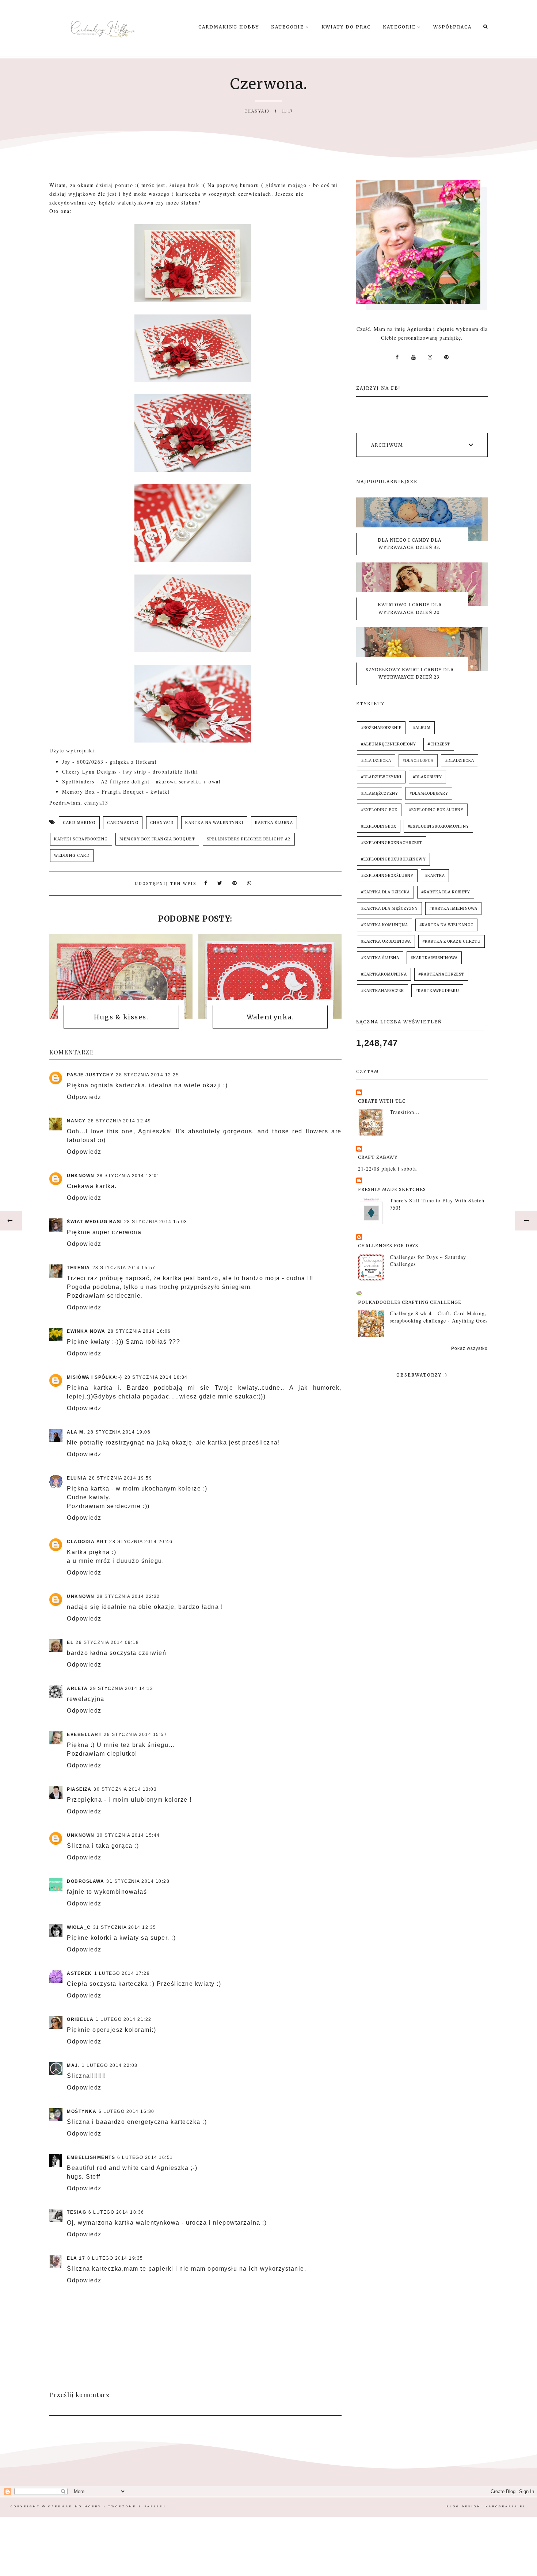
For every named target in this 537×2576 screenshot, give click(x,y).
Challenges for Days (388, 1246)
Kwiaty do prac (346, 27)
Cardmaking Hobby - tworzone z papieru (107, 2506)
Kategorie (288, 27)
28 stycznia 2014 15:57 (124, 1268)
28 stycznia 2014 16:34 (156, 1377)
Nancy (76, 1121)
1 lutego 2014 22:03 (110, 2065)
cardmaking (123, 823)
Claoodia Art (87, 1542)
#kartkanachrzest (441, 974)
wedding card (72, 856)
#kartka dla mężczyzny (389, 909)
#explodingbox (379, 826)
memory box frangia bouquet (157, 839)
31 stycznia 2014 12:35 (125, 1927)
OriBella (80, 2019)
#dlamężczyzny (380, 793)
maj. (73, 2065)
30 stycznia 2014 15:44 (128, 1835)
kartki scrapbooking (81, 839)
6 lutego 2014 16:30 (127, 2111)
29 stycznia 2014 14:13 (121, 1688)
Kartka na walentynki (214, 823)
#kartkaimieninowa (434, 958)
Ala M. (76, 1432)
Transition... (405, 1112)
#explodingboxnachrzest (392, 843)
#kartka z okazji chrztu (452, 941)
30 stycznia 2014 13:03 (125, 1789)
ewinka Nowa (86, 1331)
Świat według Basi (94, 1222)
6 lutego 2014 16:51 (145, 2157)
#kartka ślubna (380, 958)
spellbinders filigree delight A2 (249, 839)
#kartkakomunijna (384, 974)
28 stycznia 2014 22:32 (128, 1596)
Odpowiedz (84, 1097)
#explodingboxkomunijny (438, 826)
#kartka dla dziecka (385, 892)
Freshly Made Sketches (392, 1189)
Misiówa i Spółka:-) (95, 1377)
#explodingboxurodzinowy (393, 859)
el (70, 1642)
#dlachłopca (418, 761)
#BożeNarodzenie (381, 728)
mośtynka (82, 2111)
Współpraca (452, 27)
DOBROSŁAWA (85, 1881)
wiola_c (79, 1927)
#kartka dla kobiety (446, 892)
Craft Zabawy (378, 1157)
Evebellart (84, 1734)
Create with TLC (382, 1101)
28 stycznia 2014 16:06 (139, 1331)
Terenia (79, 1268)
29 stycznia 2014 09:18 (107, 1642)
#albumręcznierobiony (389, 744)
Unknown (81, 1176)
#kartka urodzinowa (386, 941)
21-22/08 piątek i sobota (387, 1169)
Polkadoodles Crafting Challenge (410, 1302)
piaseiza (79, 1789)
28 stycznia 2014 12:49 (120, 1121)
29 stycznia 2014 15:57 (135, 1734)
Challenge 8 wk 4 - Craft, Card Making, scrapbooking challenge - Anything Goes (439, 1317)
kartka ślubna (274, 823)
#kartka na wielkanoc (446, 925)
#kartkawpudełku (437, 991)
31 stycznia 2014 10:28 (138, 1881)
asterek (79, 1973)
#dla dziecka (376, 761)
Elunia (77, 1478)
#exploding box (379, 810)
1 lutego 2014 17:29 (122, 1973)
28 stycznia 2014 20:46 (141, 1542)
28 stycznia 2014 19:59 (120, 1478)
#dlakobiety (427, 777)
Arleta (77, 1688)
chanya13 (162, 823)
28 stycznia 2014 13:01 (128, 1176)
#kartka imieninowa (453, 909)
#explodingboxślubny (387, 876)
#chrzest (439, 744)
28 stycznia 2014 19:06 (119, 1432)
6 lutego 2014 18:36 (116, 2212)
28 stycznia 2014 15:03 (156, 1222)
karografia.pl (506, 2506)
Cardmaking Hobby (229, 27)
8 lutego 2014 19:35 (115, 2258)
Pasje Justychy (90, 1075)
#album (422, 728)
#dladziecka (460, 761)
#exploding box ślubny (436, 810)
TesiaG (77, 2212)
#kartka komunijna (384, 925)
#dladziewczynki (381, 777)
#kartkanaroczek (382, 991)
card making (79, 823)
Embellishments (91, 2157)
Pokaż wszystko (469, 1348)
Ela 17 (76, 2258)
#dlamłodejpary (429, 793)
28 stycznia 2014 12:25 (147, 1075)
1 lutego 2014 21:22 (124, 2019)
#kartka (435, 876)
